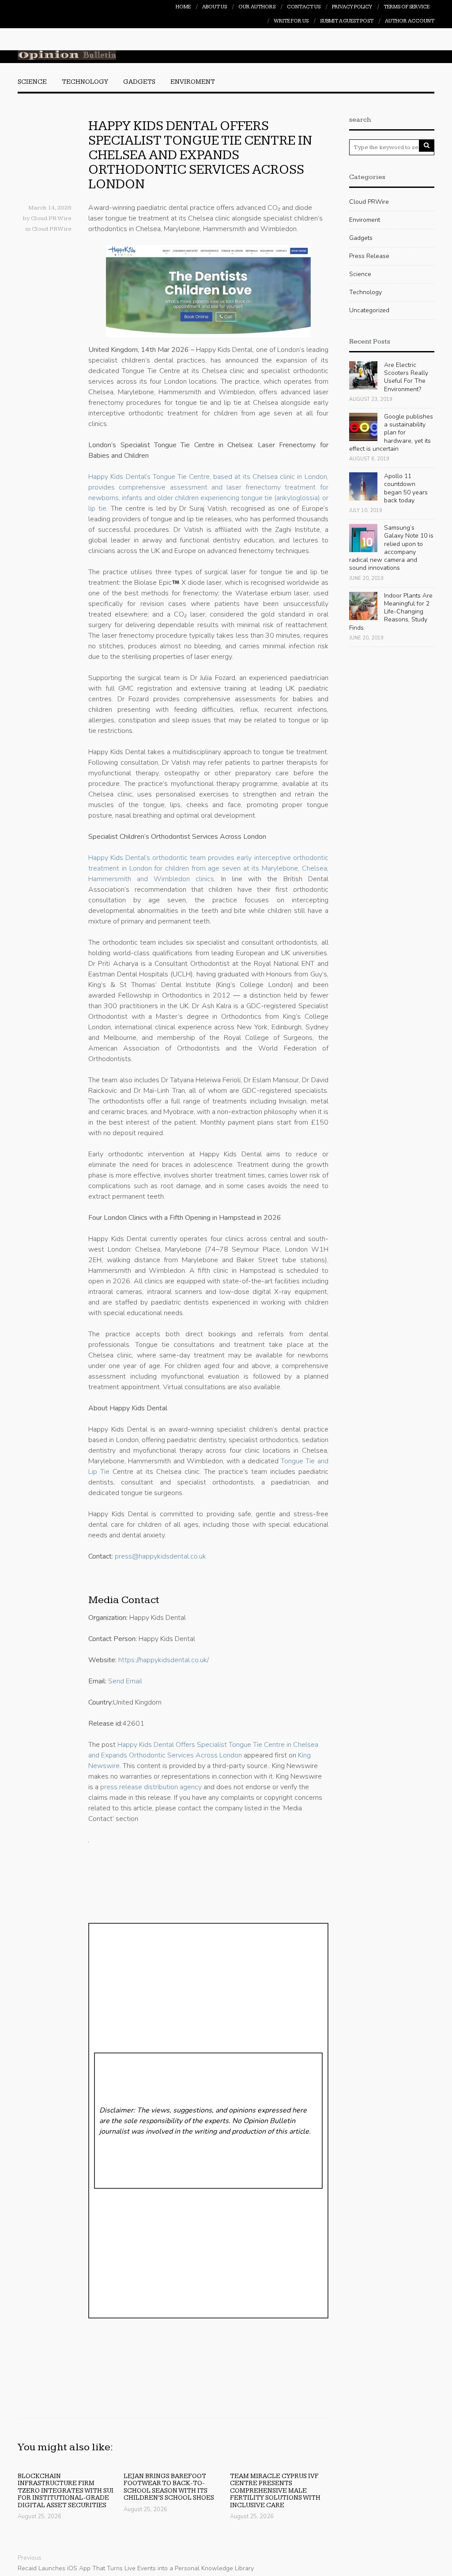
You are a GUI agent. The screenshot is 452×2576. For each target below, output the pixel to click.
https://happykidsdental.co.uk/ (164, 1660)
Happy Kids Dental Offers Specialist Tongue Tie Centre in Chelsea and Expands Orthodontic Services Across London (200, 155)
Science (32, 82)
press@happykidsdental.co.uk (160, 1556)
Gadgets (139, 82)
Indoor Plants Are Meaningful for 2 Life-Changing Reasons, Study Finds (391, 612)
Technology (85, 82)
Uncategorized (369, 310)
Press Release (369, 256)
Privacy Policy (352, 7)
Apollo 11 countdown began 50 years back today (406, 488)
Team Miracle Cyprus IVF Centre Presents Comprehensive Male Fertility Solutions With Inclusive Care (275, 2491)
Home (183, 7)
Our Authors (257, 7)
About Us (215, 7)
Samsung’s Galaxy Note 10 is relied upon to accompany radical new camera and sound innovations (391, 548)
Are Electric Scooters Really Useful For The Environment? (406, 377)
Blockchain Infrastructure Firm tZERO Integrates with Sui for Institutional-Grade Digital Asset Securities (66, 2491)
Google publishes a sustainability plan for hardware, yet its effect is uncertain (391, 433)
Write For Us (291, 21)
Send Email (125, 1681)
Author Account (410, 21)
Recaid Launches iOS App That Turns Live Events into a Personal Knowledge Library (136, 2568)
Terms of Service (407, 7)
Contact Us (304, 7)
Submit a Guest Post (347, 21)
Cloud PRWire (52, 229)
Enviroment (193, 82)
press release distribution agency (151, 1787)
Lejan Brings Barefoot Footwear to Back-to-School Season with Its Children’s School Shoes (169, 2487)
